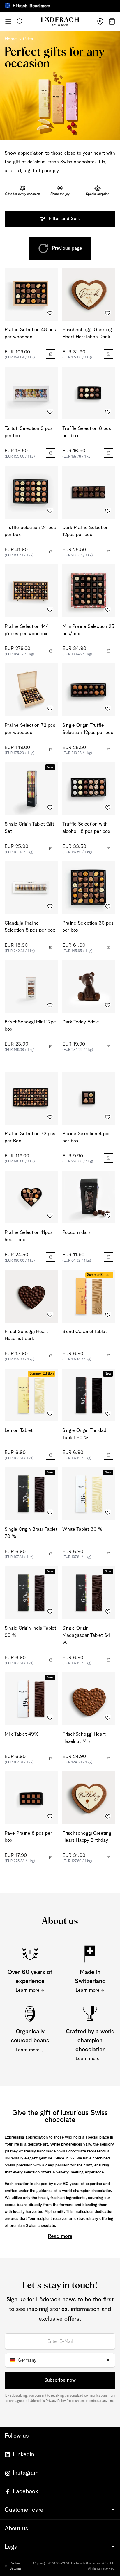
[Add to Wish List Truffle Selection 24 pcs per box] (50, 511)
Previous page (67, 248)
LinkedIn (24, 2454)
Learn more (28, 1990)
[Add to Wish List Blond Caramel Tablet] (108, 1315)
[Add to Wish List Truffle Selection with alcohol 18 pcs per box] (108, 808)
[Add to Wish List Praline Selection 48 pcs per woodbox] (50, 313)
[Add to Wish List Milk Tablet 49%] (50, 1718)
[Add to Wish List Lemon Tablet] (50, 1414)
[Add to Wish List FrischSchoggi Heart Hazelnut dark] (50, 1315)
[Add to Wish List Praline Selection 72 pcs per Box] (50, 1117)
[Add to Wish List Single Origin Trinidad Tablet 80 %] (108, 1414)
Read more (24, 6)
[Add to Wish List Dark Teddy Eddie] (108, 1005)
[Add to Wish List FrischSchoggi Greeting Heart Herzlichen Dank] (108, 313)
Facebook (25, 2491)
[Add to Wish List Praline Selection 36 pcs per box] (108, 907)
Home (11, 39)
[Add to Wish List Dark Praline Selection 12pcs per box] (108, 511)
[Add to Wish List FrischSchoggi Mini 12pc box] (50, 1005)
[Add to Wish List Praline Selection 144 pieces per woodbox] (50, 610)
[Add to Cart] (51, 354)
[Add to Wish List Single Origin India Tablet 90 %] (50, 1612)
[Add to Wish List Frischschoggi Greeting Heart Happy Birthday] (108, 1817)
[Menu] (8, 22)
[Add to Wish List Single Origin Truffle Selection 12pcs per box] (108, 709)
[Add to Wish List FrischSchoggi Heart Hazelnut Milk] (108, 1718)
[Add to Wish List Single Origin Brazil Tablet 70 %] (50, 1513)
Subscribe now (60, 2380)
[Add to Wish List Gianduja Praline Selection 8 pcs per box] (50, 907)
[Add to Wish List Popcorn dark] (108, 1216)
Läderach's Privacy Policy (47, 2401)
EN (16, 6)
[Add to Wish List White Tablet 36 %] (108, 1513)
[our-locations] (100, 22)
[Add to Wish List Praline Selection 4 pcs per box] (108, 1117)
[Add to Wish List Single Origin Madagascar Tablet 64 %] (108, 1612)
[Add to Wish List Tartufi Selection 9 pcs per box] (50, 412)
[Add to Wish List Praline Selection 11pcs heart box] (50, 1216)
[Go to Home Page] (60, 22)
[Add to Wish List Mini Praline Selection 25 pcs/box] (108, 610)
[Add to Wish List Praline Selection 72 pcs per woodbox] (50, 709)
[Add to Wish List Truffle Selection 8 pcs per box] (108, 412)
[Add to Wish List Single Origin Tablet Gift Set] (50, 808)
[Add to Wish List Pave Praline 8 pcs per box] (50, 1817)
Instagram (26, 2473)
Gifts (28, 39)
